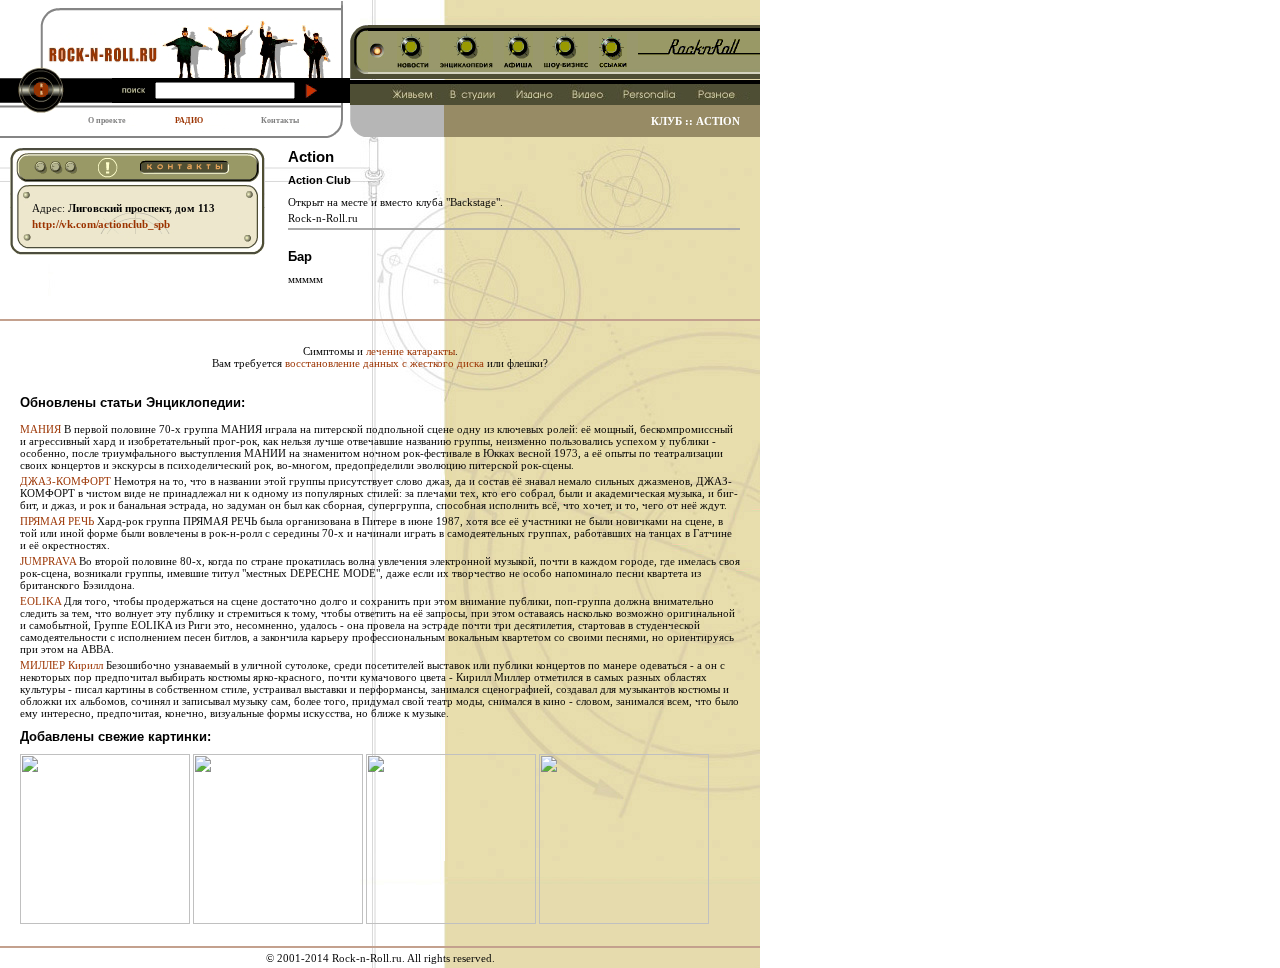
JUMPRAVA (48, 561)
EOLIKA (40, 601)
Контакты (280, 120)
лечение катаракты (410, 351)
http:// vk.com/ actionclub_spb (101, 224)
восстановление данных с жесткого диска (384, 363)
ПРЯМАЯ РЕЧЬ (57, 521)
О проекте (107, 120)
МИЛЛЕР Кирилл (61, 665)
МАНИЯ (40, 429)
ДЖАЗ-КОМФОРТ (65, 481)
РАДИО (189, 120)
